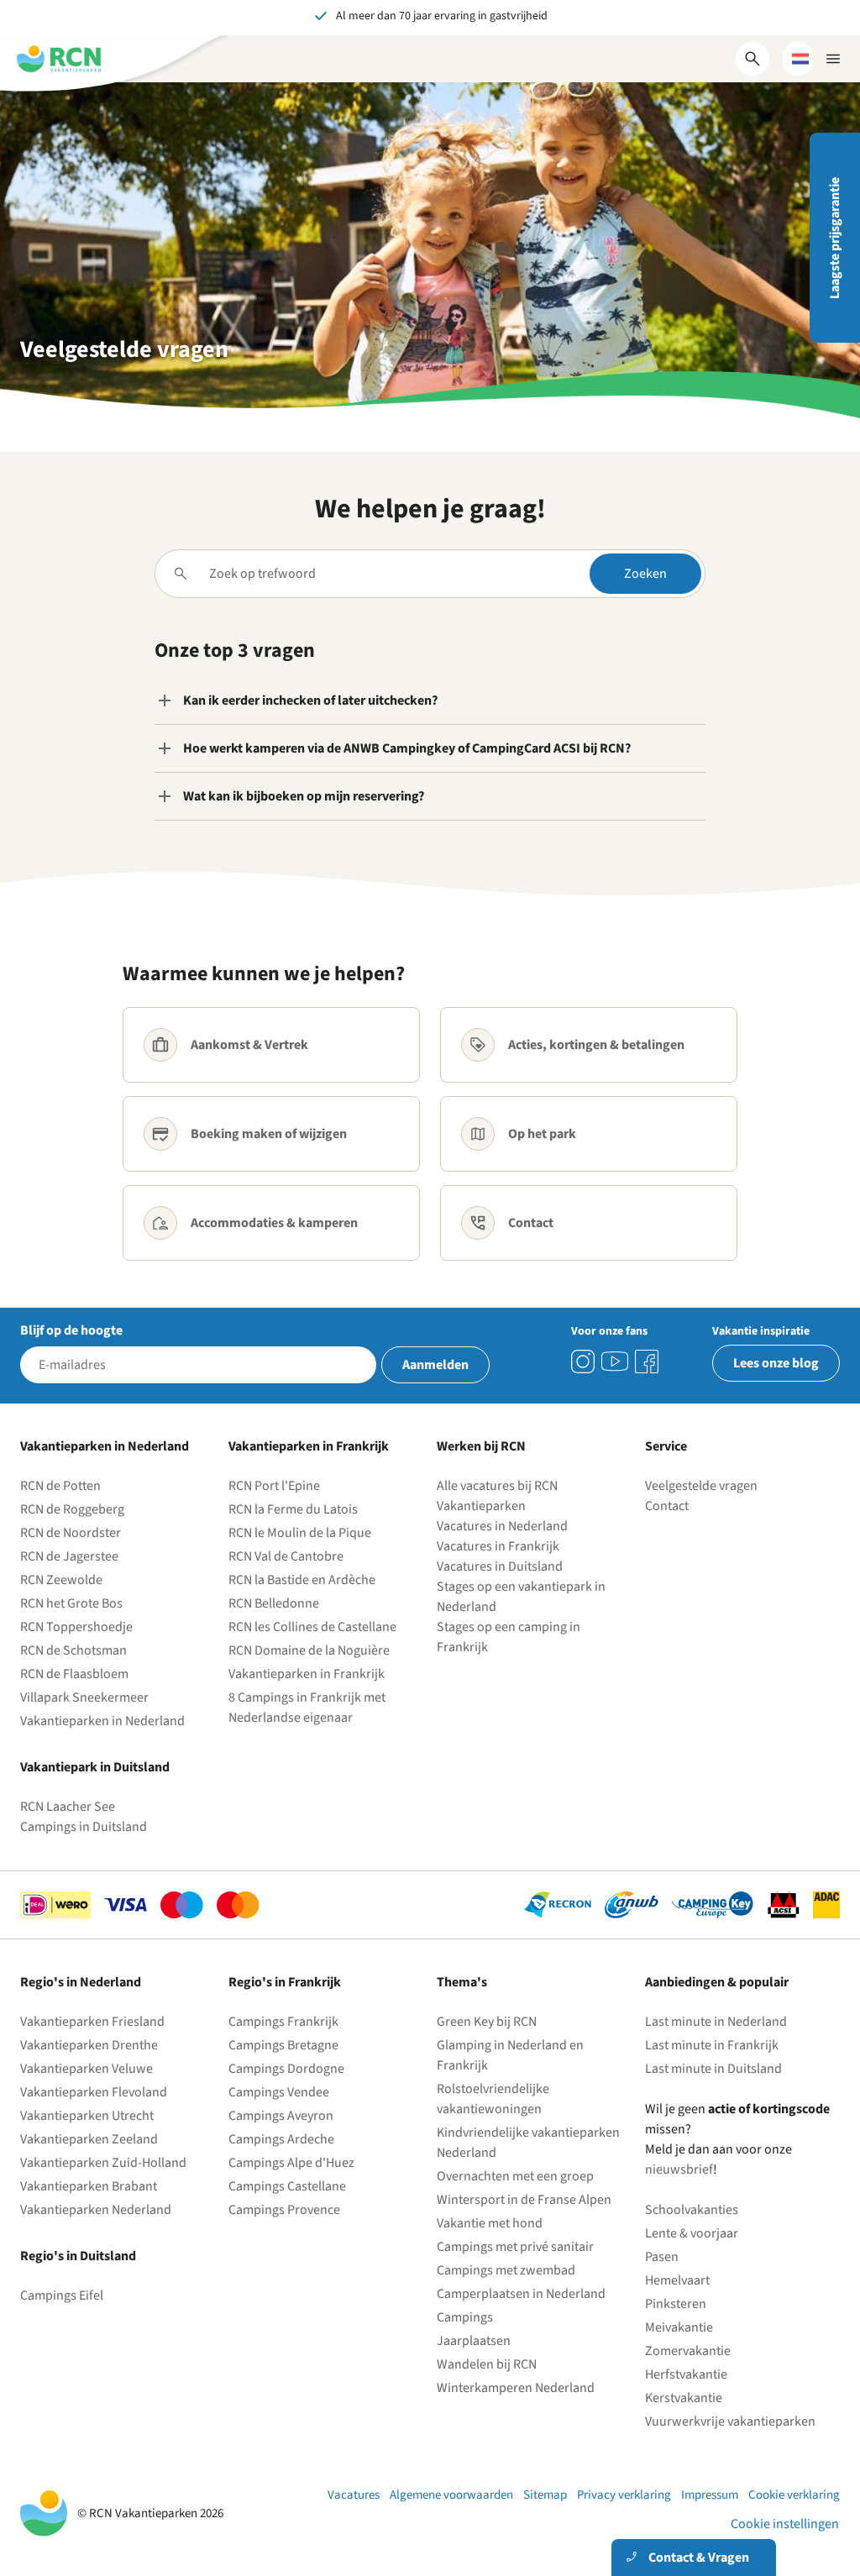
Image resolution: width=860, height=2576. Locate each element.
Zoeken (645, 574)
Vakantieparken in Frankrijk (307, 1674)
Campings (465, 2317)
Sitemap (545, 2495)
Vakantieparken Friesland (92, 2022)
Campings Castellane (287, 2186)
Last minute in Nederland (716, 2022)
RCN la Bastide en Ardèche (302, 1580)
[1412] (615, 1361)
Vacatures (354, 2495)
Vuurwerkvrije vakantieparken (730, 2421)
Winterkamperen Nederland (516, 2388)
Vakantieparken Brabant (89, 2186)
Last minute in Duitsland (713, 2069)
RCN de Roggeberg (72, 1509)
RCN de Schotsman (73, 1650)
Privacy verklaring (624, 2495)
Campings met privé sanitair (515, 2247)
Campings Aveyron (281, 2116)
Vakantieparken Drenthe (89, 2045)
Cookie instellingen (785, 2524)
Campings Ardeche (281, 2139)
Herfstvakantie (686, 2374)
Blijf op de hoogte (71, 1330)
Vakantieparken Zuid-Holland (103, 2163)
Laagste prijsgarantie (835, 238)
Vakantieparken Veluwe (87, 2069)
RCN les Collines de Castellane (312, 1627)
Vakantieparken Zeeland (89, 2139)
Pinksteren (676, 2304)
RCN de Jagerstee (69, 1556)
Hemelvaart (677, 2280)
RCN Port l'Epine (274, 1486)
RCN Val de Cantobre (286, 1556)
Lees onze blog (776, 1363)
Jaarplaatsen (474, 2341)
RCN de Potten (60, 1486)
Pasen (662, 2257)
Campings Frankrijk (283, 2022)
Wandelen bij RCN (487, 2364)
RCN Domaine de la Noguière (309, 1650)
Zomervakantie (688, 2351)
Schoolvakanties (692, 2210)
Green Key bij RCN (487, 2022)
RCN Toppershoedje (76, 1627)
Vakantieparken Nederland (96, 2210)
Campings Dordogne (286, 2069)
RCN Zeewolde (61, 1580)
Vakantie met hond (490, 2223)
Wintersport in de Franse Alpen (524, 2200)
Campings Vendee (279, 2092)
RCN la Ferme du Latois (293, 1509)
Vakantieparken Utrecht (87, 2116)
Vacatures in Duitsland (500, 1566)
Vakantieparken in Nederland (102, 1721)
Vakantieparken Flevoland (94, 2092)
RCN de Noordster (71, 1533)
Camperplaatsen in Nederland (521, 2294)
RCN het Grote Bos (71, 1603)
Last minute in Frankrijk (712, 2045)
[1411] (647, 1361)
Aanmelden (435, 1365)
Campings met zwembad (506, 2270)
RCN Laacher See (68, 1807)
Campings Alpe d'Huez (291, 2163)
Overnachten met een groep (515, 2176)
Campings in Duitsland (84, 1827)
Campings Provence (284, 2210)
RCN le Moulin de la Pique (300, 1533)
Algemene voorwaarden (451, 2495)
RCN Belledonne (274, 1603)
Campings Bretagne (283, 2045)
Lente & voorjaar (692, 2233)
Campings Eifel (62, 2295)
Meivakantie (679, 2327)
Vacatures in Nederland (502, 1526)
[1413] (583, 1361)
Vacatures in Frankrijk (498, 1546)
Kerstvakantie (684, 2398)
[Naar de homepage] (59, 59)
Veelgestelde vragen (701, 1486)
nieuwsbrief (679, 2169)
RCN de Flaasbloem (74, 1674)
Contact (667, 1506)
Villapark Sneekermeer (84, 1697)
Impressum (710, 2495)
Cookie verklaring (794, 2495)
